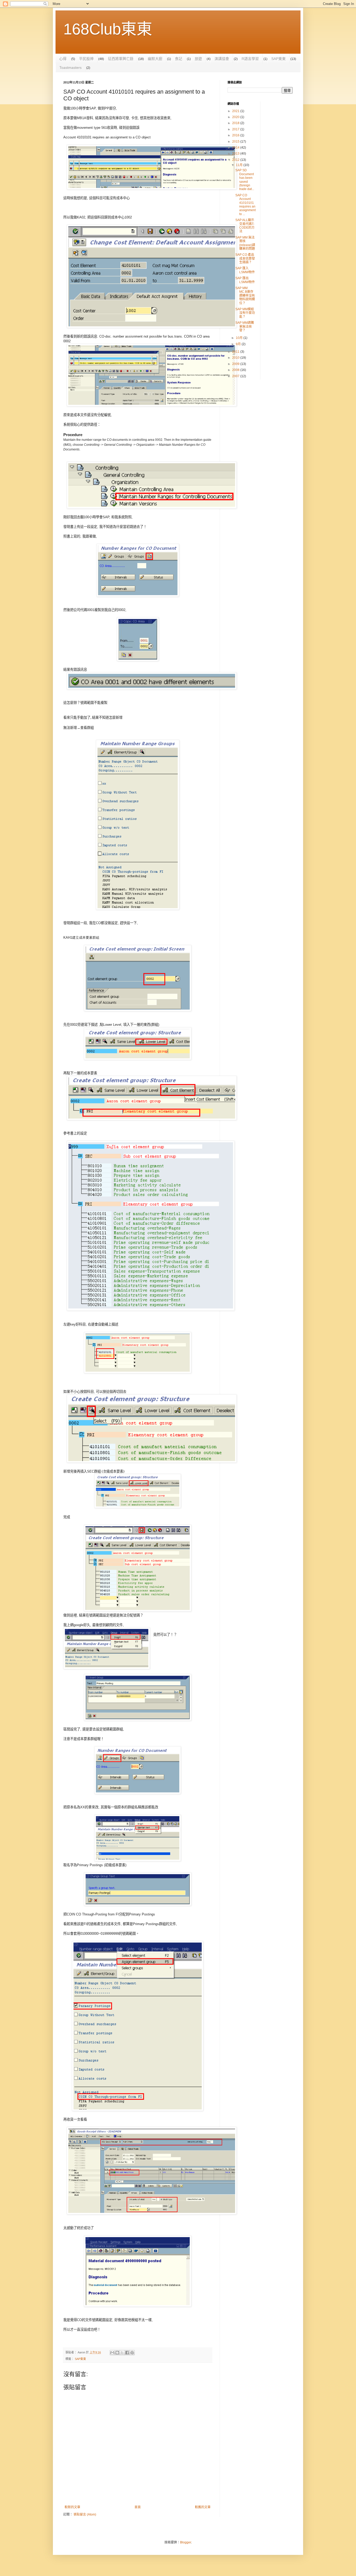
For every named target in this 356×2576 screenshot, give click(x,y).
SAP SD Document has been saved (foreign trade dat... (245, 180)
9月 (239, 344)
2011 (236, 352)
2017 (236, 129)
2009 (236, 364)
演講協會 (222, 59)
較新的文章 (72, 2507)
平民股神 (86, 59)
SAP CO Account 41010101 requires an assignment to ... (245, 205)
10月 (240, 338)
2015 (236, 142)
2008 (236, 370)
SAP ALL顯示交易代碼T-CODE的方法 (245, 226)
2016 (236, 135)
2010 (236, 358)
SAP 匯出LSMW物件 (245, 280)
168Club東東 (108, 29)
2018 (236, 123)
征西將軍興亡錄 (121, 59)
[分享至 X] (122, 2353)
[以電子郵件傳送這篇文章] (112, 2353)
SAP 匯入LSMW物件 (245, 270)
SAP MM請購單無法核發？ (245, 326)
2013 (236, 154)
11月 (240, 165)
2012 (236, 160)
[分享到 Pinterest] (132, 2353)
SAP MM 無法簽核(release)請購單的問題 (245, 243)
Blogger (186, 2542)
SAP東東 (278, 59)
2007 (236, 376)
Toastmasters (70, 68)
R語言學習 (250, 59)
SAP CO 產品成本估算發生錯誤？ (245, 258)
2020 (236, 117)
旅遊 (198, 59)
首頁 (138, 2507)
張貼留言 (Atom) (85, 2514)
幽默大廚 (155, 59)
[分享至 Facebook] (127, 2353)
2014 (236, 148)
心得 (63, 59)
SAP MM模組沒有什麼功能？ (245, 313)
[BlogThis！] (117, 2353)
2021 (236, 111)
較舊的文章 (203, 2507)
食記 (179, 59)
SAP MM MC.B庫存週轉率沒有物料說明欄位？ (245, 296)
